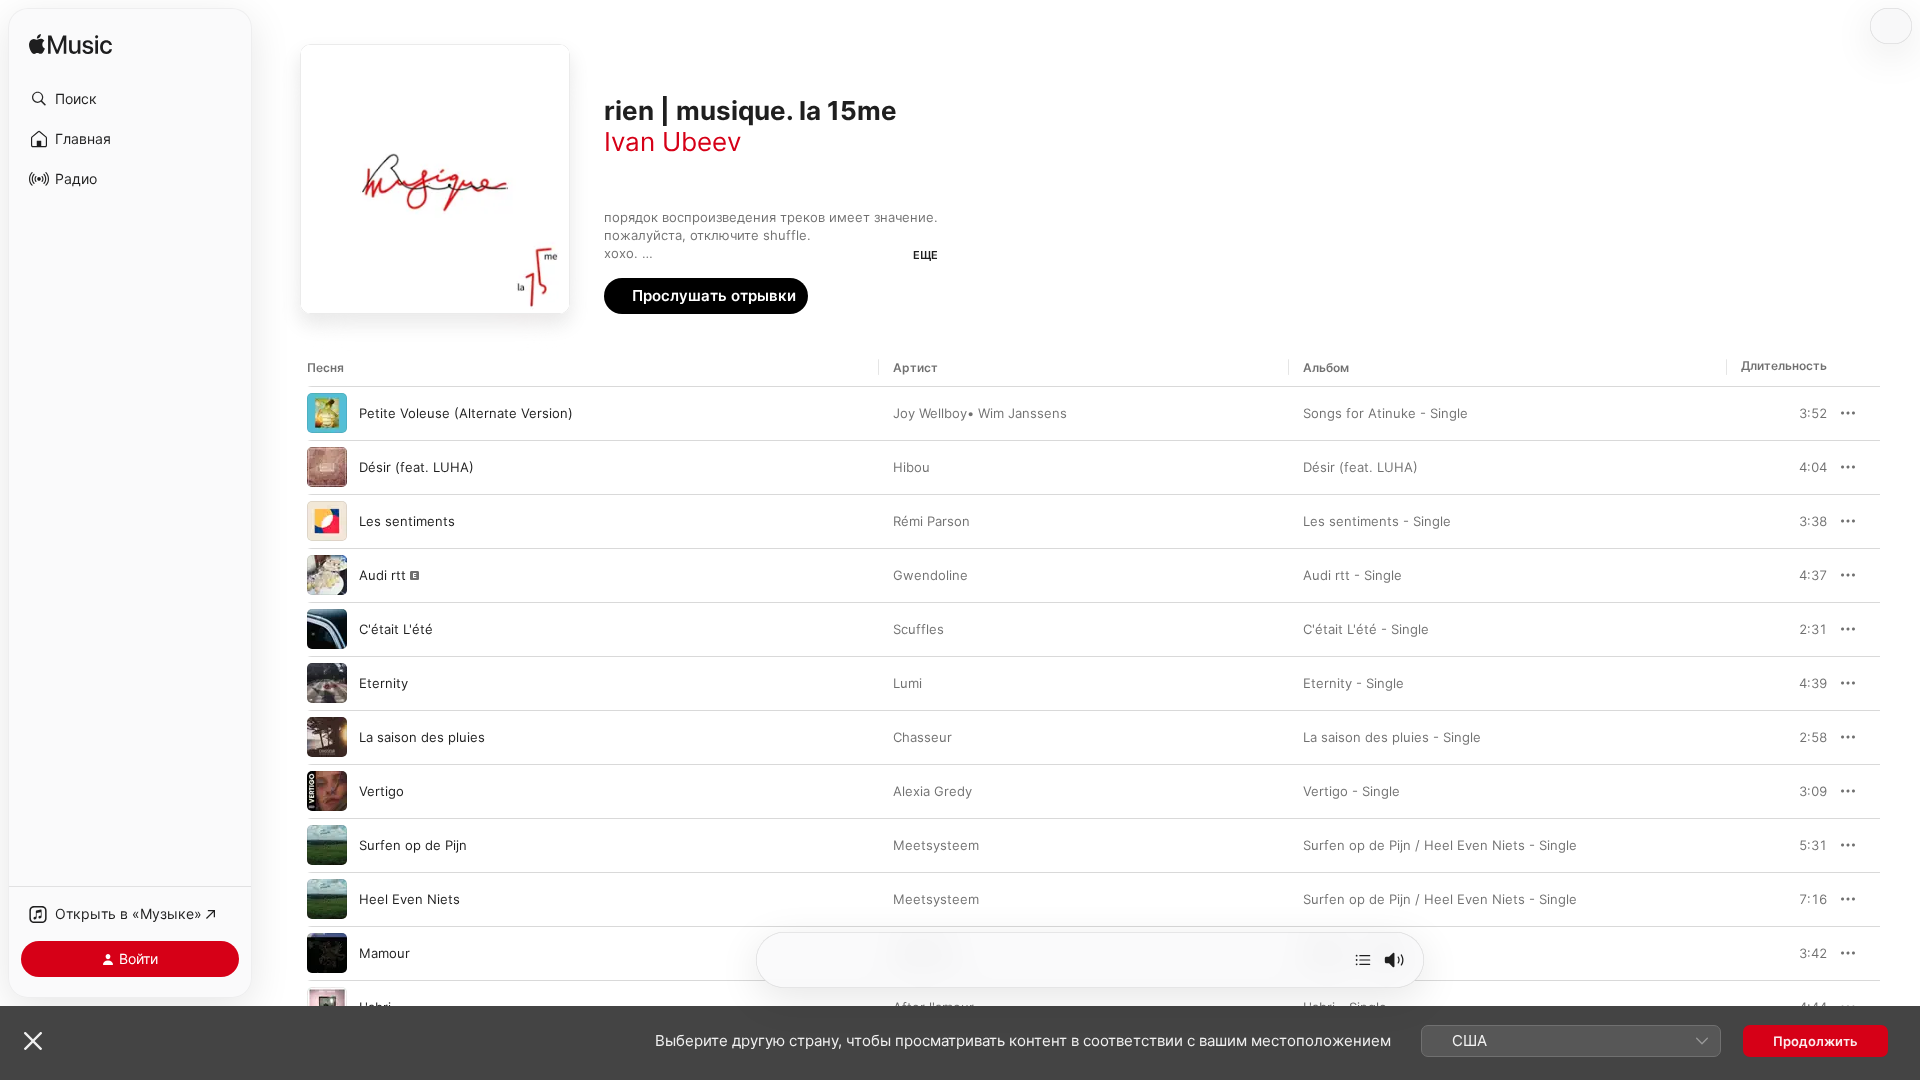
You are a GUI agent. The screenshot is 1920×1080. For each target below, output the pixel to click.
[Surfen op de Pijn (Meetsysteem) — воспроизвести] (327, 845)
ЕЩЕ (925, 255)
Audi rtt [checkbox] (382, 575)
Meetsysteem (936, 845)
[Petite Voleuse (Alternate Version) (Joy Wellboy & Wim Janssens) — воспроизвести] (327, 413)
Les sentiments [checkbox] (407, 521)
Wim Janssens (1022, 413)
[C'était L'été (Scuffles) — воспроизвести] (327, 629)
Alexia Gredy (932, 791)
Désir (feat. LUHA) (1360, 467)
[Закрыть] (33, 1041)
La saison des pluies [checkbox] (422, 737)
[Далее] (1363, 960)
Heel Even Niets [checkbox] (409, 899)
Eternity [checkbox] (383, 683)
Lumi (907, 683)
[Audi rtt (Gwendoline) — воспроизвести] (327, 575)
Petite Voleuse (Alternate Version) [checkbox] (466, 413)
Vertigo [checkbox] (381, 791)
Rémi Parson (931, 521)
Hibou (911, 467)
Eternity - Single (1353, 683)
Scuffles (918, 629)
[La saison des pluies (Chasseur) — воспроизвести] (327, 737)
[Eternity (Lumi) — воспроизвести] (327, 683)
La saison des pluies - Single (1392, 737)
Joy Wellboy (930, 413)
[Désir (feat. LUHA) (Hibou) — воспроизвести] (327, 467)
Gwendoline (930, 575)
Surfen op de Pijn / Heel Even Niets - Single (1440, 845)
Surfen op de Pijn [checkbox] (413, 845)
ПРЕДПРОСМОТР (1784, 413)
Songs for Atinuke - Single (1385, 413)
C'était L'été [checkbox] (396, 629)
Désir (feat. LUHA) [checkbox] (416, 467)
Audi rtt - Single (1352, 575)
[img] (70, 45)
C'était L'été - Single (1366, 629)
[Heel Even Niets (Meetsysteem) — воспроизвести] (327, 899)
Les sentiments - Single (1377, 521)
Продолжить (1815, 1041)
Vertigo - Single (1351, 791)
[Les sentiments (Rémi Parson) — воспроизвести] (327, 521)
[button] (130, 99)
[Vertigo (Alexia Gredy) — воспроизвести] (327, 791)
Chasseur (922, 737)
